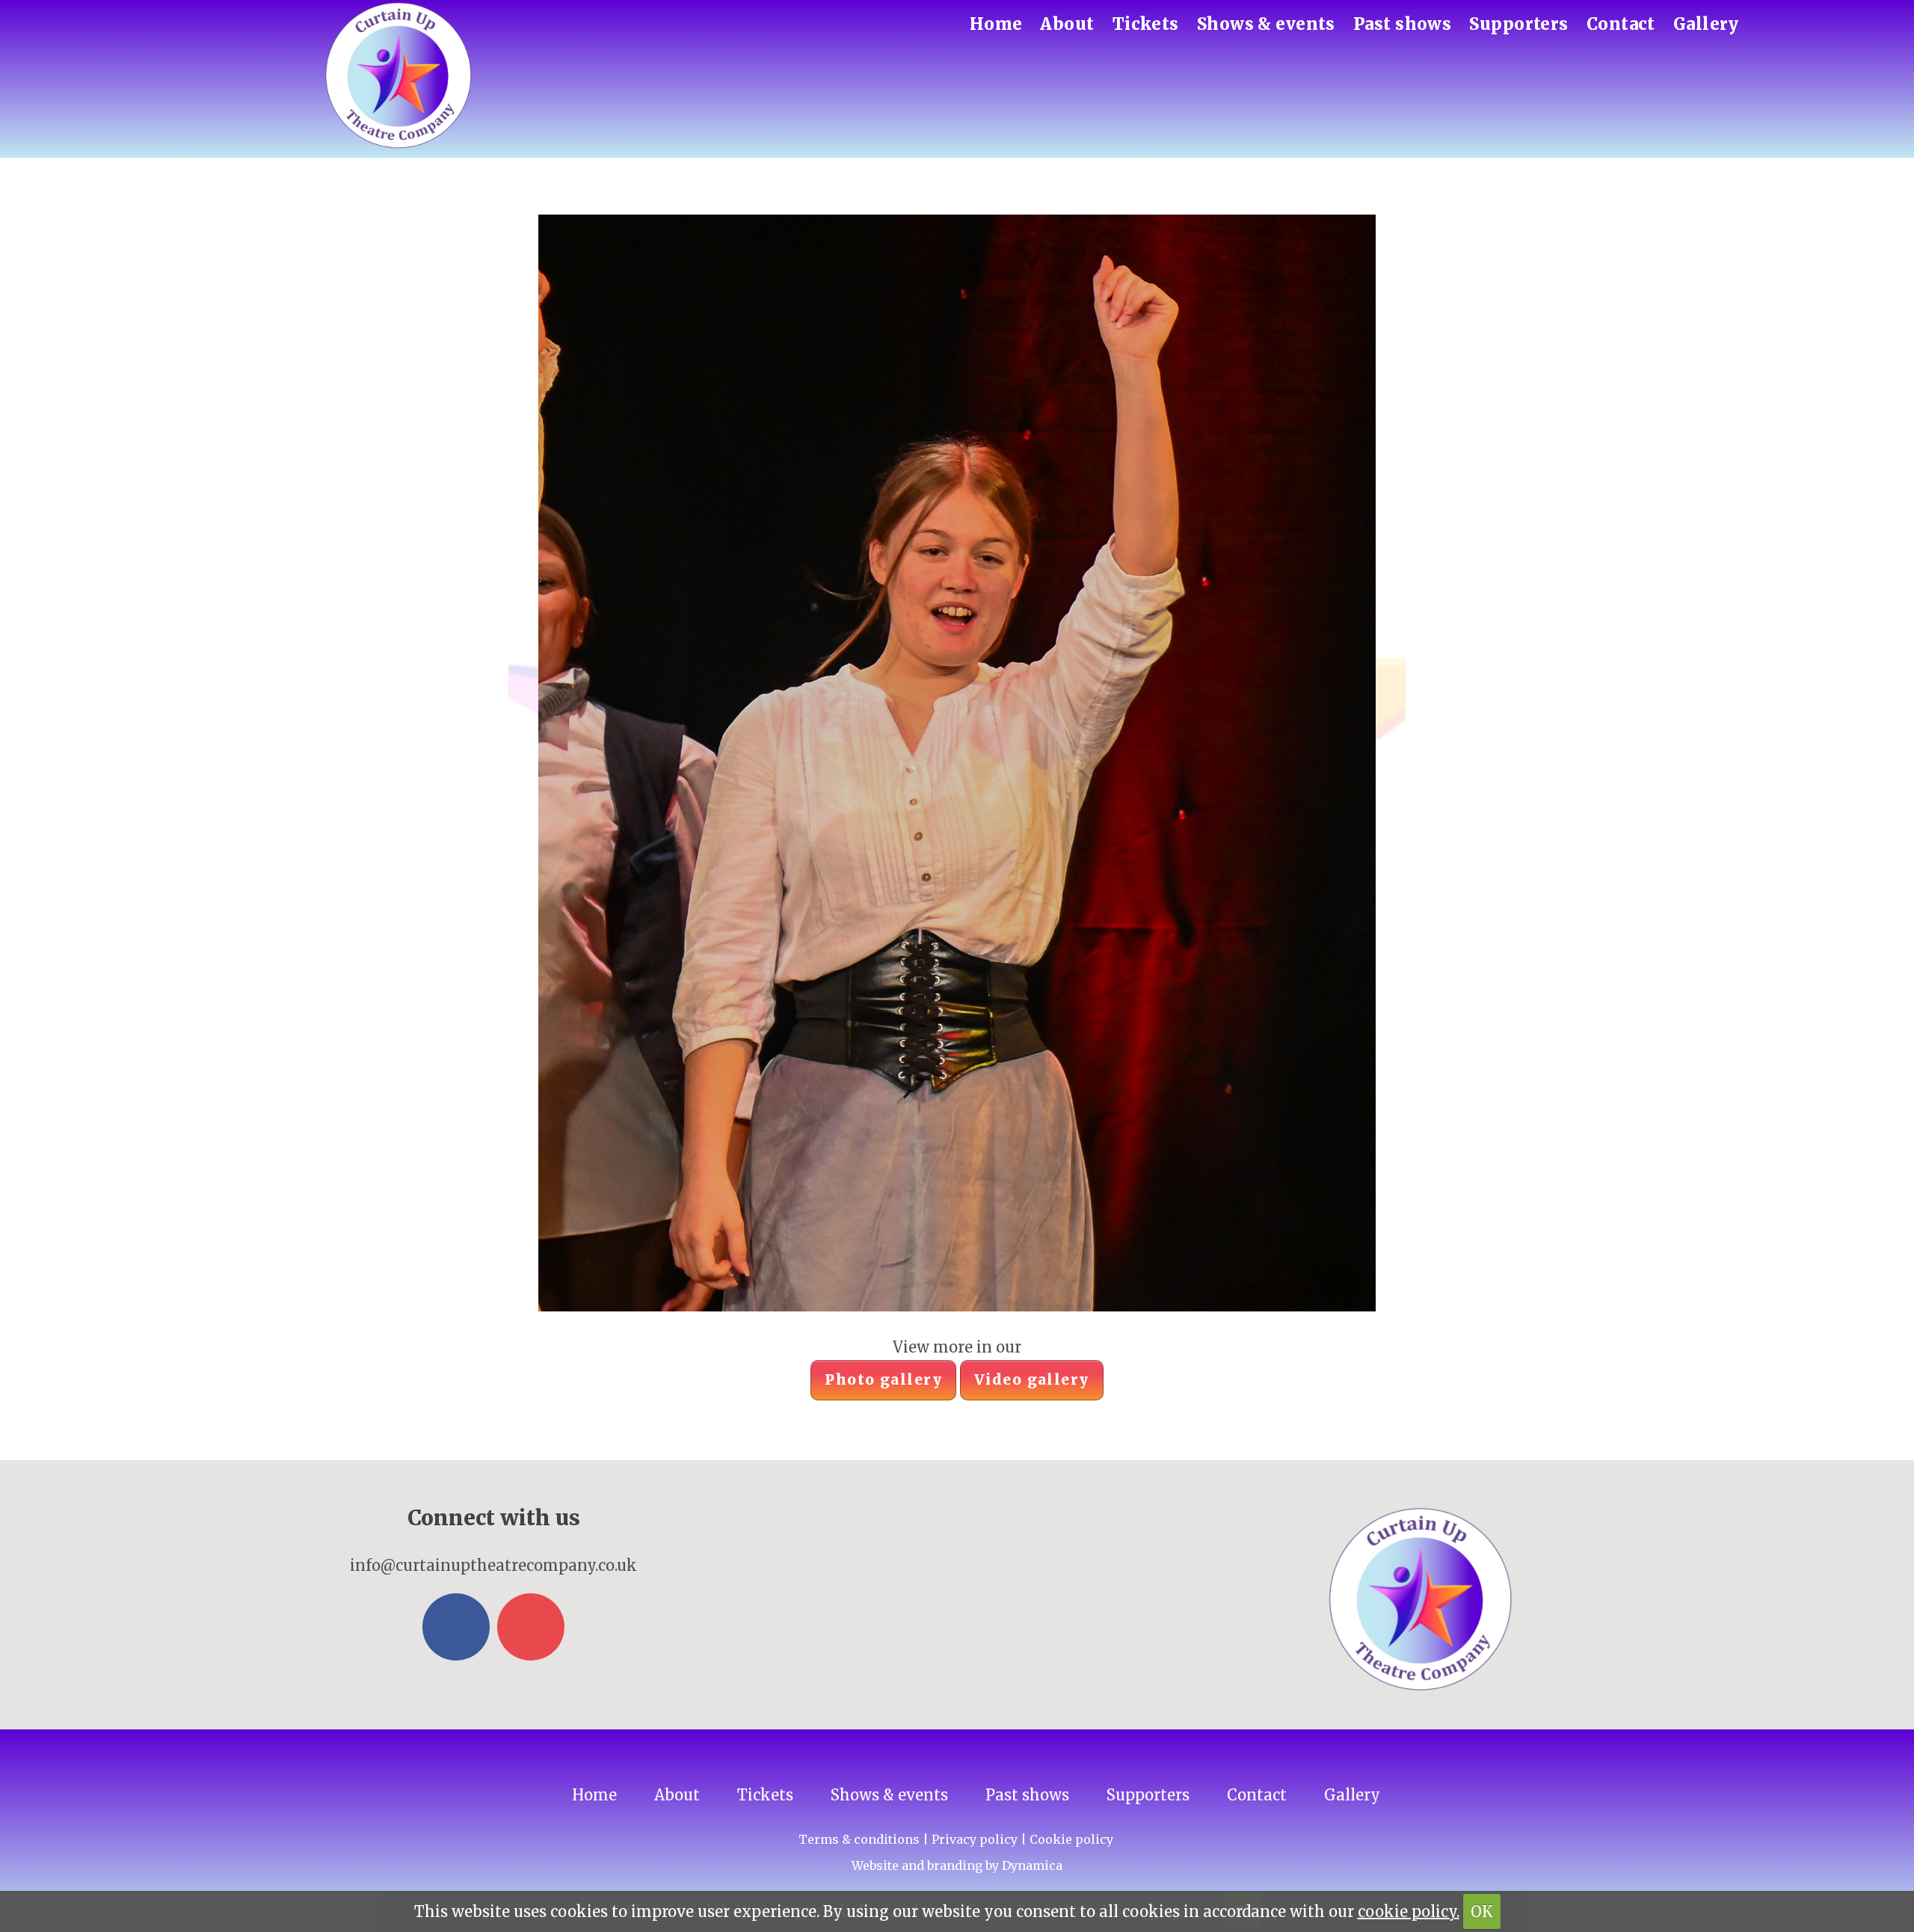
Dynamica (1032, 1865)
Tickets (1146, 24)
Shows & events (1266, 24)
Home (996, 24)
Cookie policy (1071, 1839)
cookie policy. (1409, 1911)
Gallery (1706, 24)
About (1067, 24)
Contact (1621, 24)
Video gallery (1032, 1379)
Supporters (1518, 24)
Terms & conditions (859, 1839)
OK (1482, 1911)
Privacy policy (975, 1839)
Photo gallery (883, 1379)
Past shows (1402, 24)
